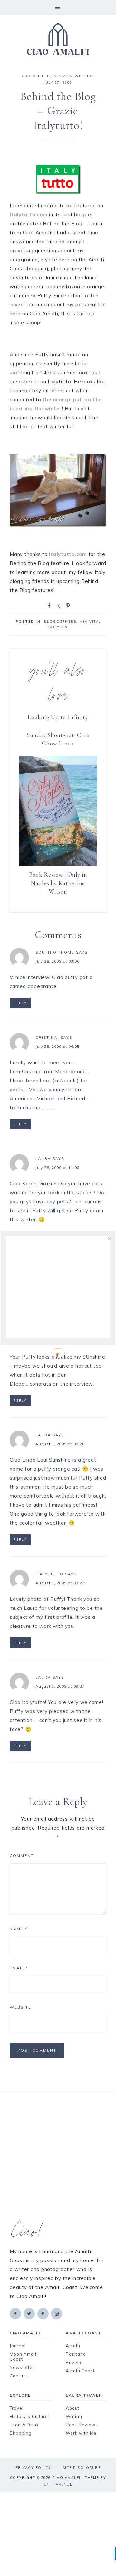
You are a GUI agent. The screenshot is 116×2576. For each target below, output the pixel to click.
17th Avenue (58, 2484)
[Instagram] (57, 2313)
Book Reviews (82, 2425)
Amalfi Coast (80, 2371)
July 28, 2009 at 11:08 (58, 1168)
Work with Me (81, 2433)
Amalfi (73, 2346)
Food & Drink (24, 2425)
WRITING (84, 76)
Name (19, 1929)
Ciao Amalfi (58, 39)
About (72, 2408)
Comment (22, 1855)
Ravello (74, 2362)
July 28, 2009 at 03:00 (58, 961)
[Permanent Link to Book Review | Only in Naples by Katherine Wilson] (58, 864)
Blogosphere (36, 76)
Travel (17, 2408)
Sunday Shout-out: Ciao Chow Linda (58, 739)
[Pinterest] (43, 2313)
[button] (58, 8)
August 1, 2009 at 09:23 (60, 1583)
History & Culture (29, 2416)
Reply (20, 1003)
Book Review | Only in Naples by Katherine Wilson (58, 883)
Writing (74, 2416)
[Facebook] (16, 2313)
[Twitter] (30, 2313)
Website (20, 2007)
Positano (76, 2354)
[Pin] (67, 605)
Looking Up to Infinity (58, 717)
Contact (19, 2376)
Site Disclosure (82, 2468)
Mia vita (63, 76)
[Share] (48, 605)
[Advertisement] (58, 2156)
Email (19, 1968)
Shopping (21, 2433)
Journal (18, 2346)
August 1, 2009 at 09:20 (60, 1444)
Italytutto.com (29, 214)
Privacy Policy (33, 2468)
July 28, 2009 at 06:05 (58, 1046)
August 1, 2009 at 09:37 (60, 1686)
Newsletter (22, 2367)
